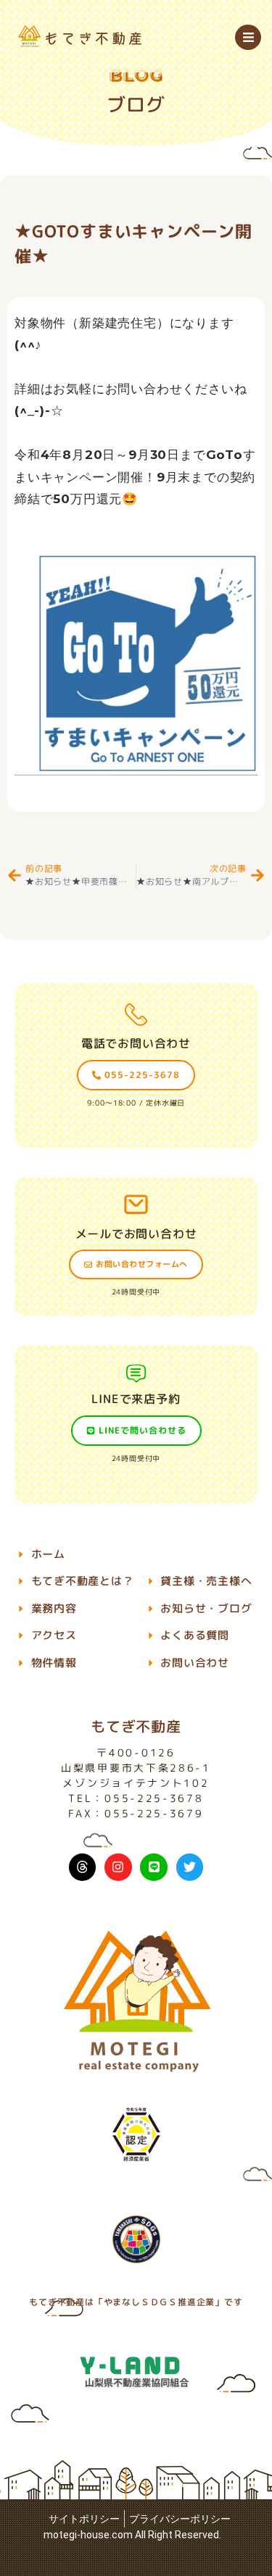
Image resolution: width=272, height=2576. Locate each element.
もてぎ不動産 (136, 1726)
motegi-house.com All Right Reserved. (132, 2535)
